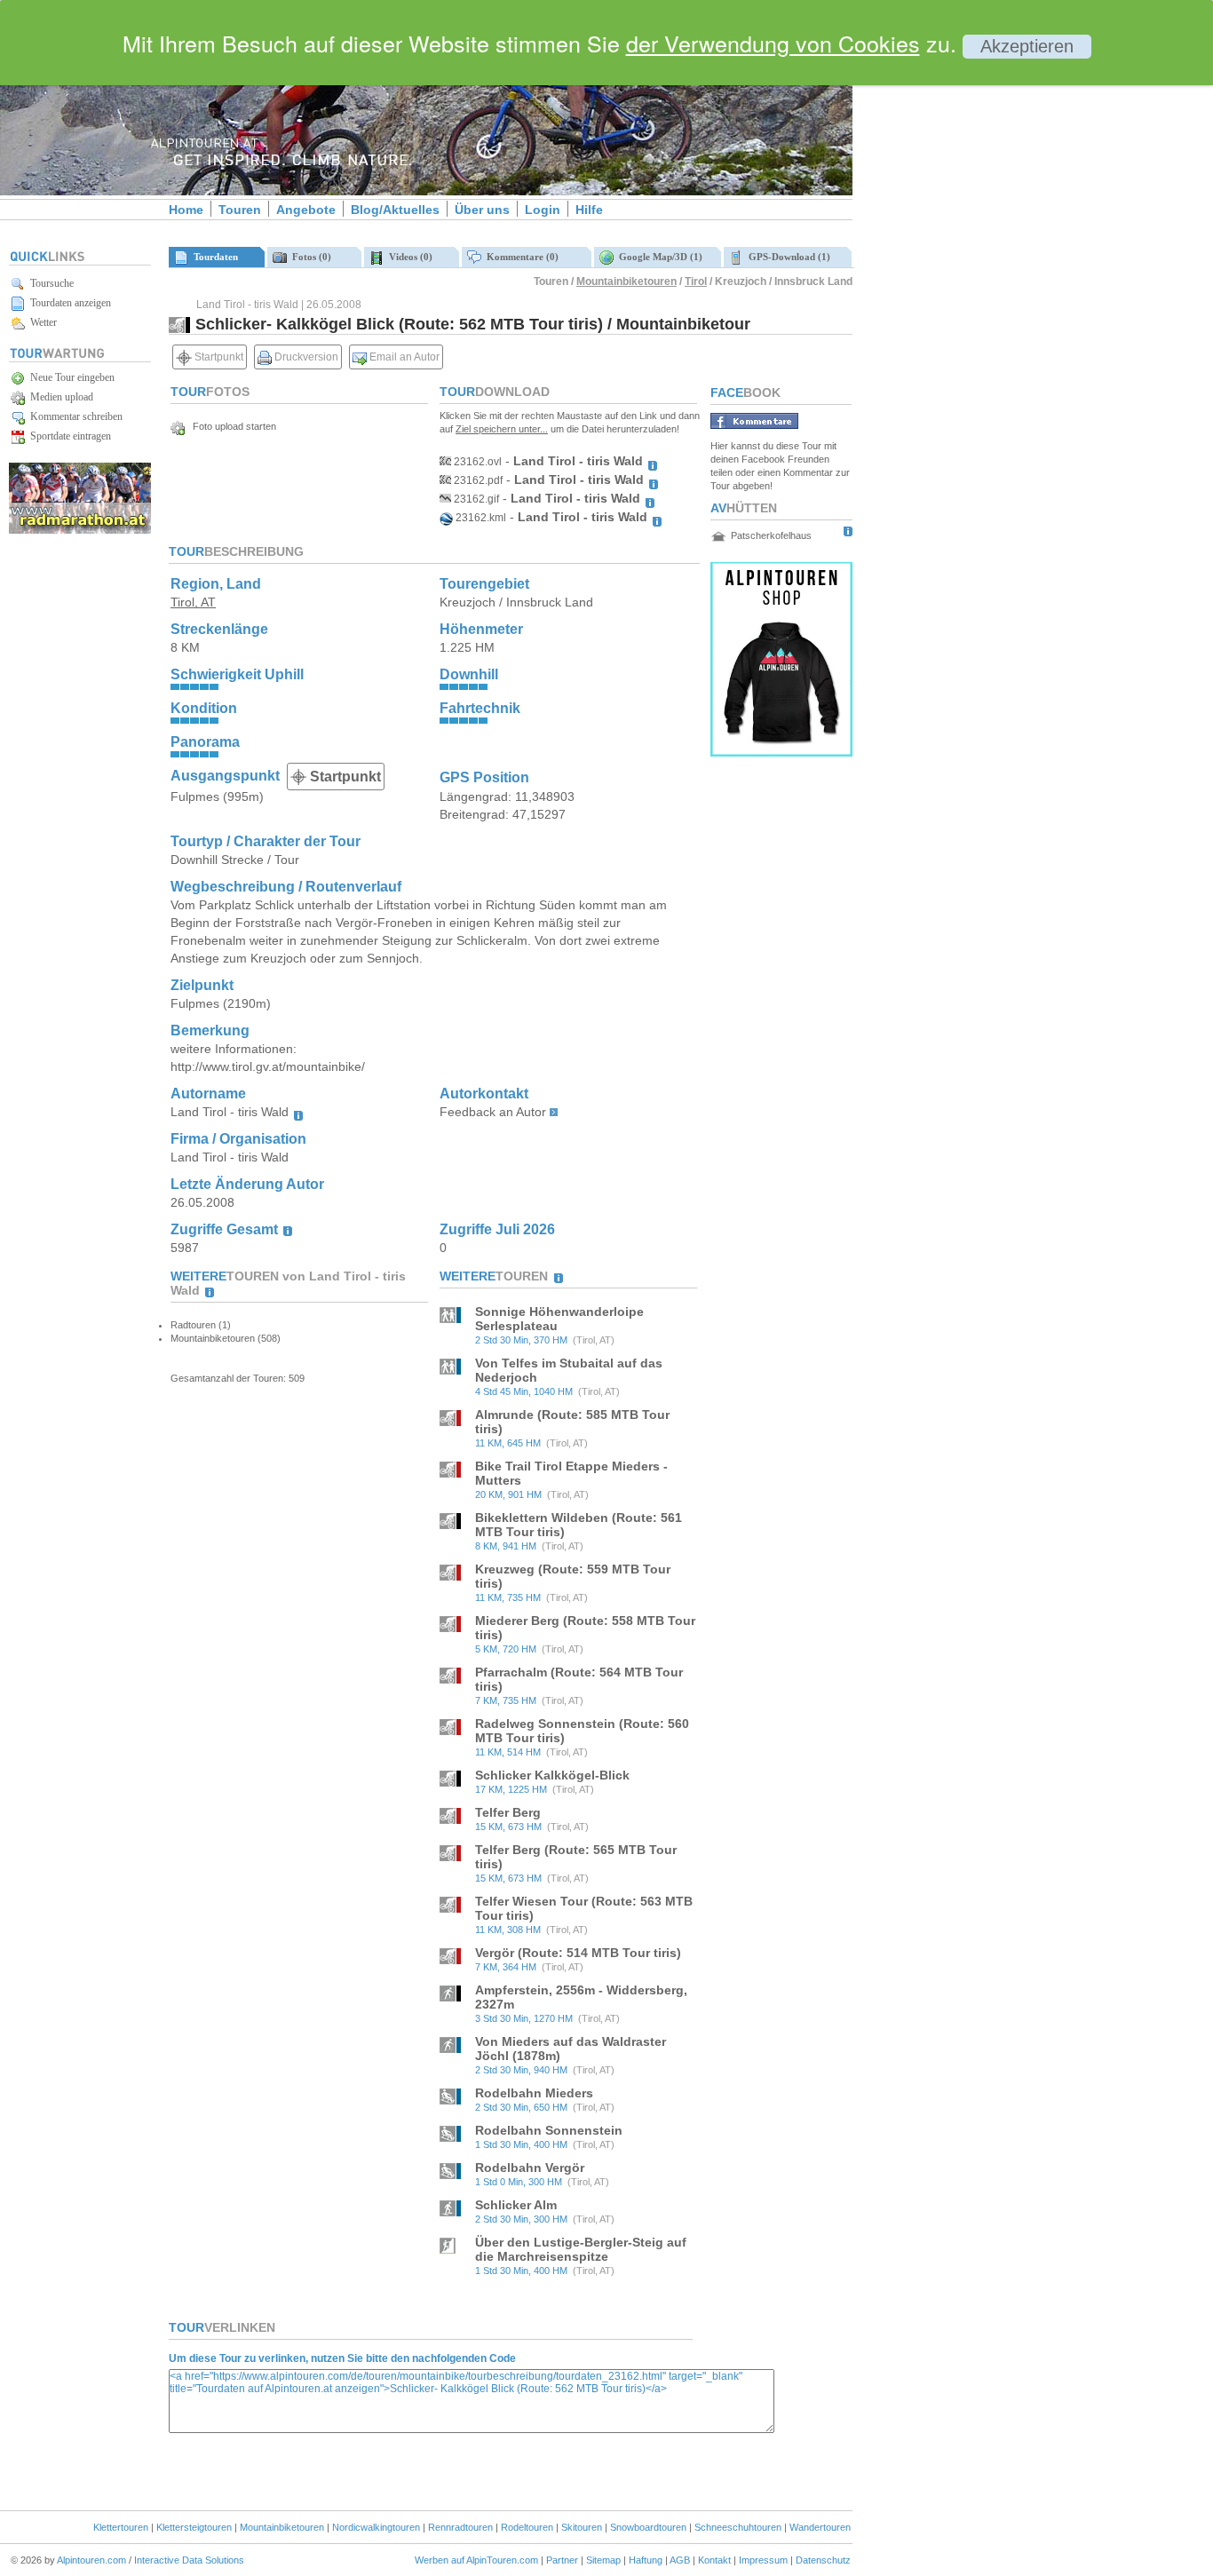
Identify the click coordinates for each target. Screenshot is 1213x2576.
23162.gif (475, 499)
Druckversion (305, 357)
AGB (680, 2560)
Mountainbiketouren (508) (226, 1338)
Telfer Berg (508, 1812)
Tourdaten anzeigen (68, 303)
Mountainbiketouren (626, 281)
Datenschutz (823, 2560)
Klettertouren (121, 2527)
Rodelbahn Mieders (534, 2093)
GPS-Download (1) (787, 257)
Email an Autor (403, 357)
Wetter (41, 322)
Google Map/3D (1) (658, 257)
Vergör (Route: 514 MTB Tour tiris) (578, 1953)
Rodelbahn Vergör (530, 2168)
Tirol (696, 281)
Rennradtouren (460, 2527)
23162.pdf (477, 480)
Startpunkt (218, 357)
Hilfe (589, 210)
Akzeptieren (1027, 46)
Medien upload (59, 397)
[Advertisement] (1003, 305)
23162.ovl (476, 462)
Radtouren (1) (201, 1325)
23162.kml (480, 518)
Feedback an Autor (493, 1112)
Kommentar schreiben (74, 416)
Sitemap (603, 2560)
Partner (562, 2560)
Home (186, 210)
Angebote (306, 210)
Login (543, 210)
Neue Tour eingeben (70, 377)
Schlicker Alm (516, 2205)
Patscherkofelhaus (771, 535)
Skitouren (582, 2527)
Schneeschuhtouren (738, 2527)
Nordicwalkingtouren (376, 2527)
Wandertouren (820, 2527)
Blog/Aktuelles (395, 210)
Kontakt (714, 2560)
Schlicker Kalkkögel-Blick (552, 1775)
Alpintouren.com (91, 2560)
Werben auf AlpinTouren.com (476, 2560)
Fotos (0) (309, 257)
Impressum (763, 2560)
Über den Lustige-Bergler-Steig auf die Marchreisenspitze (581, 2249)
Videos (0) (408, 257)
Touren (240, 210)
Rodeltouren (527, 2527)
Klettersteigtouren (194, 2527)
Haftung (646, 2560)
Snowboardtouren (648, 2527)
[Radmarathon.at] (80, 531)
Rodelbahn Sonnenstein (549, 2130)
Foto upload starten (230, 426)
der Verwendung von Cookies (773, 43)
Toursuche (49, 283)
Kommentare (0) (520, 257)
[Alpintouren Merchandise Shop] (781, 752)
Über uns (482, 210)
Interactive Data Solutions (189, 2560)
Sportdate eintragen (68, 436)
